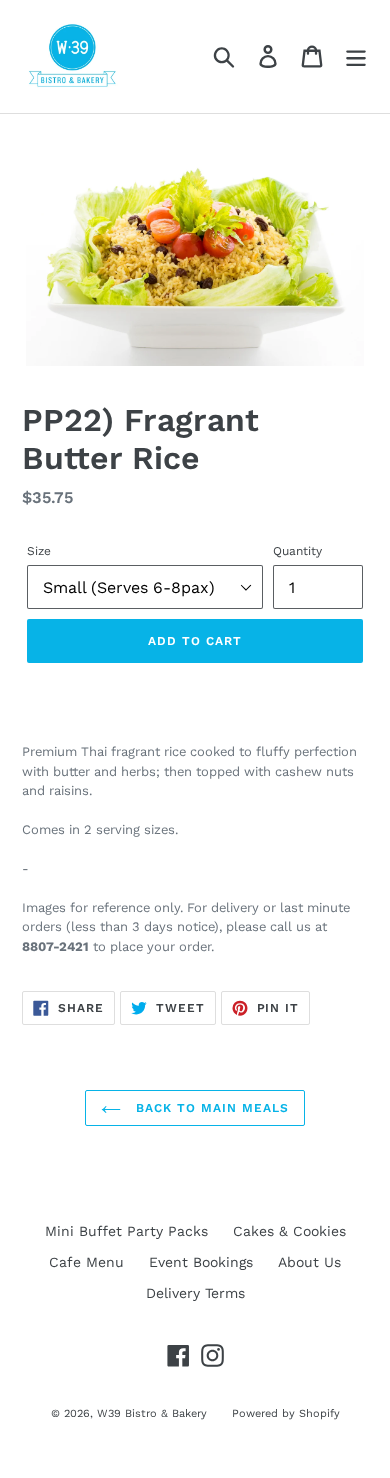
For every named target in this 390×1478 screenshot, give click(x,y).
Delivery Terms (195, 1293)
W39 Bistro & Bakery (152, 1413)
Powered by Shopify (286, 1413)
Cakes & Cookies (289, 1231)
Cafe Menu (86, 1262)
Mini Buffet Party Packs (126, 1231)
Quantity (297, 551)
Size (39, 551)
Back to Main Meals (209, 1108)
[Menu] (356, 56)
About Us (309, 1262)
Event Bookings (201, 1262)
